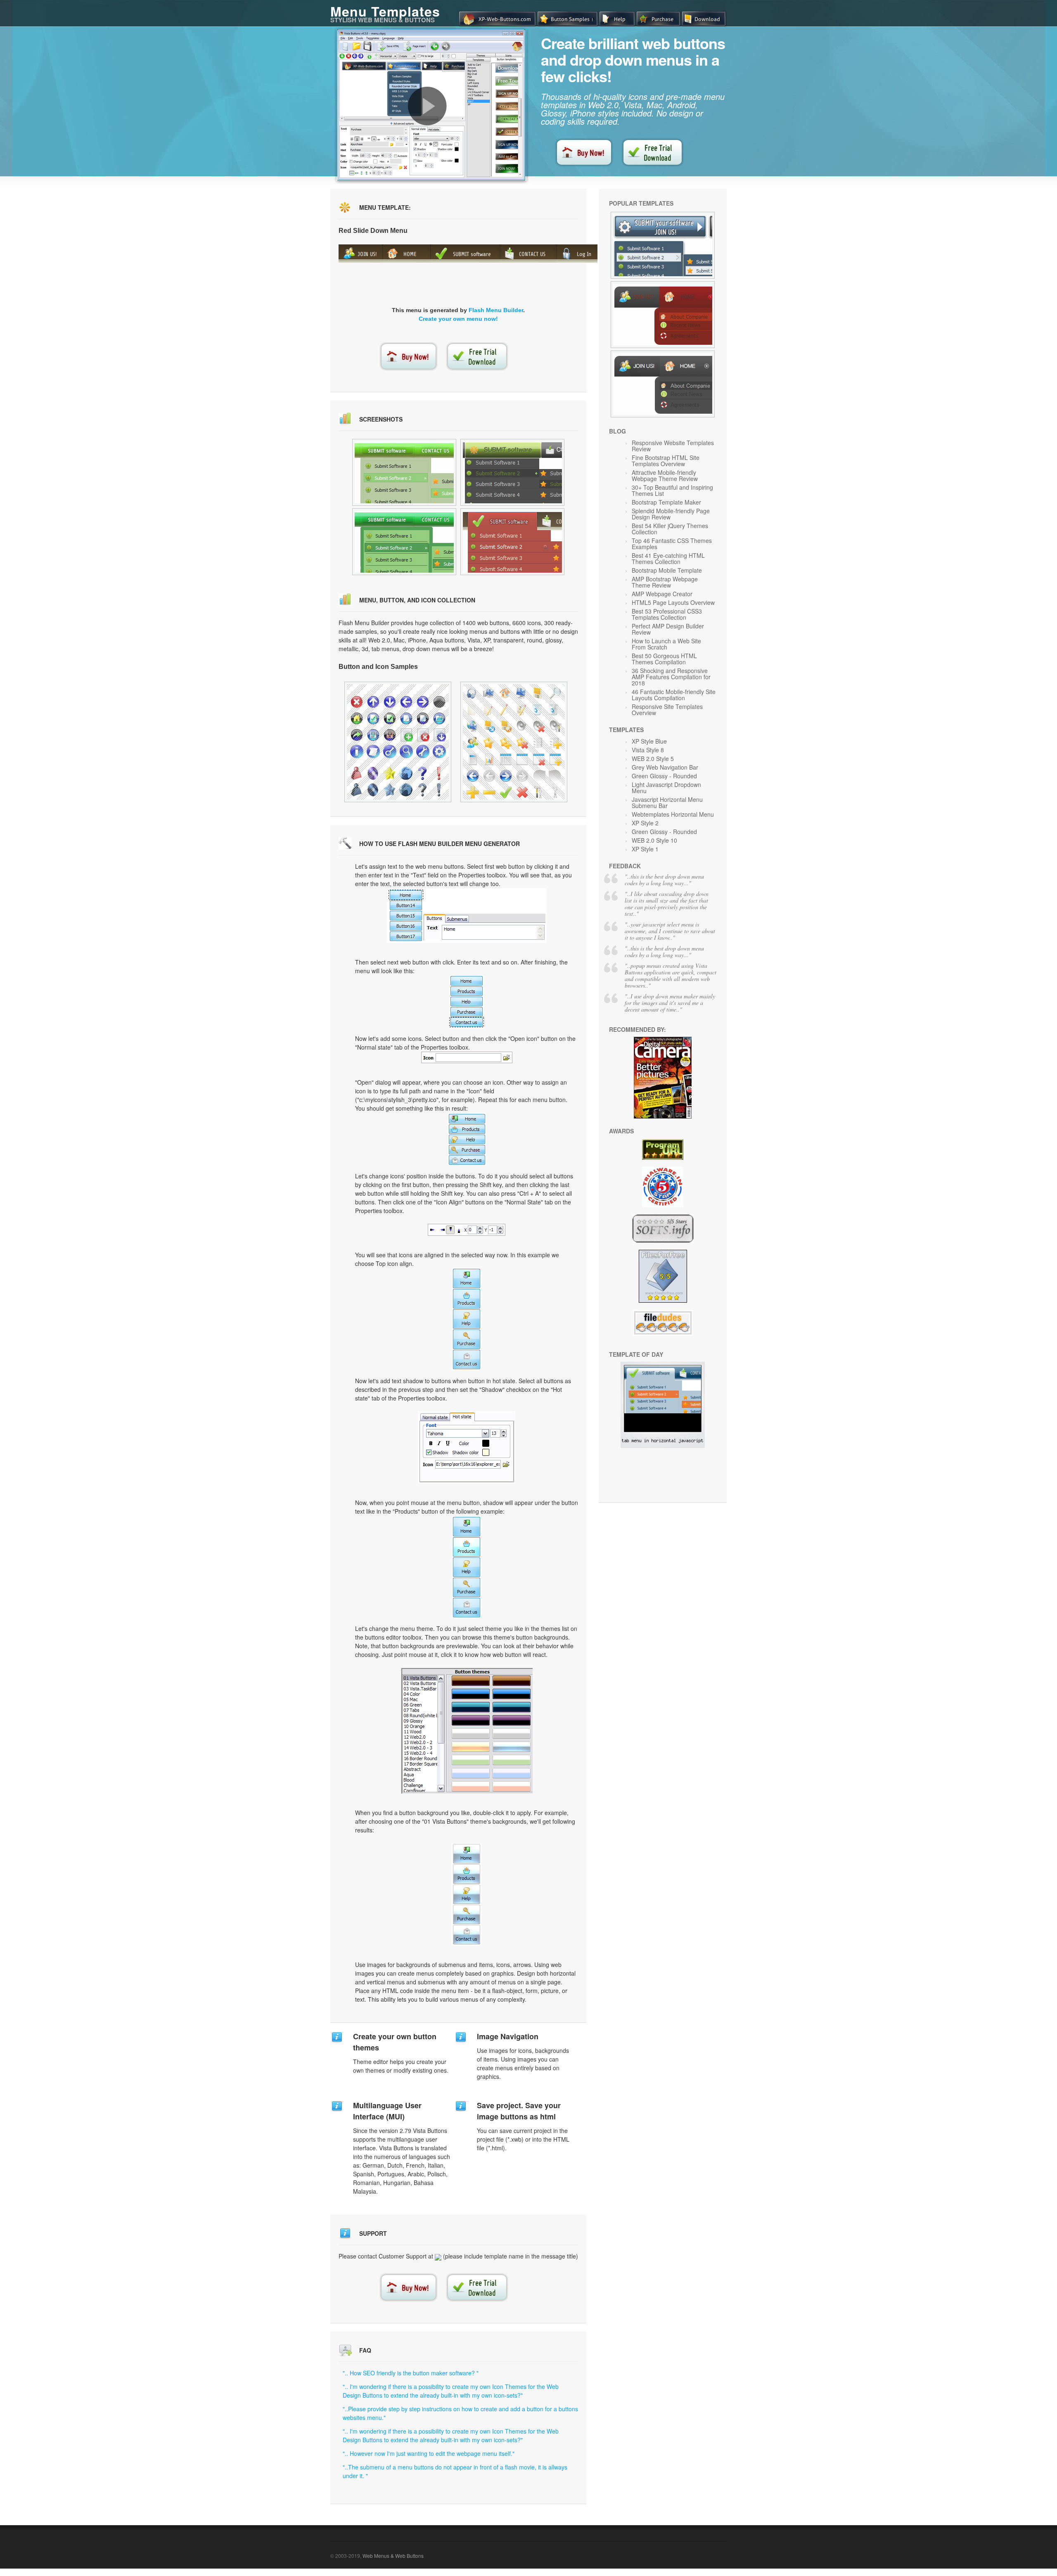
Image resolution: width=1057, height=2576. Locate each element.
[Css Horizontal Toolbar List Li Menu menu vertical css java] (512, 472)
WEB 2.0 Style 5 (653, 758)
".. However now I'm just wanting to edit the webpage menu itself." (429, 2453)
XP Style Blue (649, 741)
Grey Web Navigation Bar (665, 767)
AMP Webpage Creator (662, 594)
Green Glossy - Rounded (664, 776)
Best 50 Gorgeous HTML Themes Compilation (664, 659)
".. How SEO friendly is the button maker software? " (411, 2373)
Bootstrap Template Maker (666, 502)
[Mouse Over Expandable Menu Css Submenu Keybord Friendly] (663, 245)
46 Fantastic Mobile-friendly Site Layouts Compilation (674, 695)
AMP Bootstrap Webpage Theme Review (665, 582)
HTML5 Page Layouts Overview (673, 602)
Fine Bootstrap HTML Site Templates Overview (666, 461)
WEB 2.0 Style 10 (654, 840)
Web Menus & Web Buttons (393, 2556)
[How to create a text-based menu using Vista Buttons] (427, 106)
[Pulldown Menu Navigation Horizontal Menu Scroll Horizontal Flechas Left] (663, 315)
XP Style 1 (645, 849)
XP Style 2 (645, 823)
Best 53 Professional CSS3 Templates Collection (667, 614)
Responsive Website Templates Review (673, 446)
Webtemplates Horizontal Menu (673, 814)
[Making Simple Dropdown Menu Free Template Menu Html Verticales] (514, 742)
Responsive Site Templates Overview (667, 710)
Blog (617, 431)
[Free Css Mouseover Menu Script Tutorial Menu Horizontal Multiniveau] (663, 384)
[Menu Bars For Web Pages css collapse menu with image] (404, 542)
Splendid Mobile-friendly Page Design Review (671, 514)
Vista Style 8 (648, 750)
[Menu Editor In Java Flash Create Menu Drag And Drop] (398, 742)
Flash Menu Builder (496, 310)
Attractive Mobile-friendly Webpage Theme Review (665, 475)
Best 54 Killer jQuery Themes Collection (670, 529)
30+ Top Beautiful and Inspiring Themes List (672, 490)
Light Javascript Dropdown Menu (666, 788)
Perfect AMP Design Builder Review (668, 629)
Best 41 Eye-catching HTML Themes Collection (668, 558)
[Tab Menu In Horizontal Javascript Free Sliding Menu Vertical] (663, 1446)
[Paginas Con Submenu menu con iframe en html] (404, 472)
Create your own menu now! (458, 319)
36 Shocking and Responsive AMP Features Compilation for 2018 (671, 677)
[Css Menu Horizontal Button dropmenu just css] (512, 542)
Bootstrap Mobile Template (667, 570)
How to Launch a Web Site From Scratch (666, 644)
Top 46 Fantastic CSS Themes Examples (672, 544)
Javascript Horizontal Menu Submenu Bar (667, 802)
